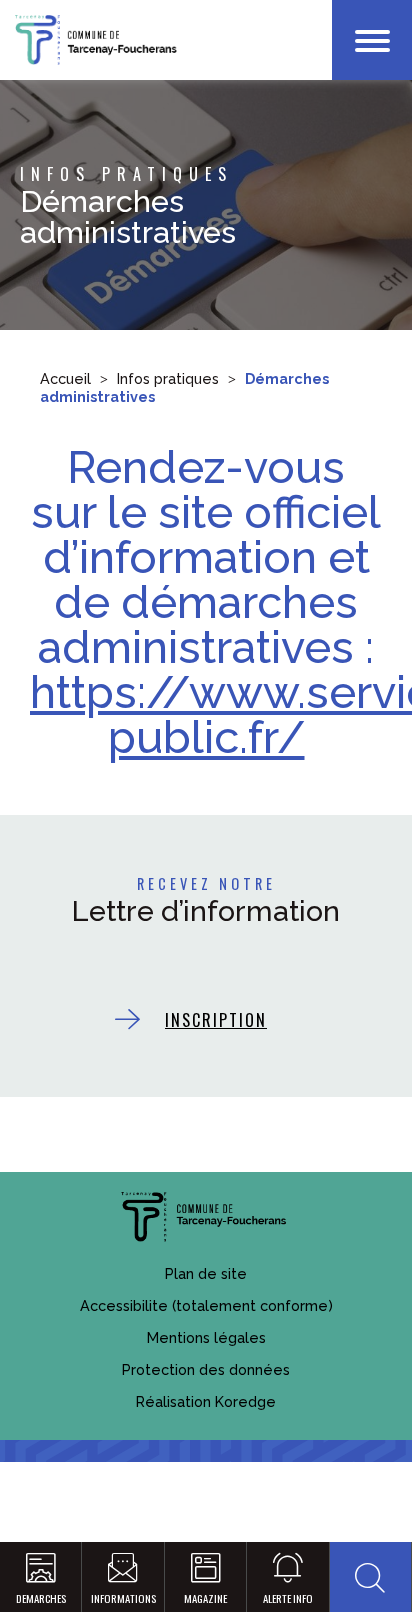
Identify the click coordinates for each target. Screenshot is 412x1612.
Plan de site (206, 1273)
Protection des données (206, 1369)
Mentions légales (206, 1337)
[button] (370, 1577)
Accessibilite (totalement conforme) (206, 1305)
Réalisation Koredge (206, 1401)
